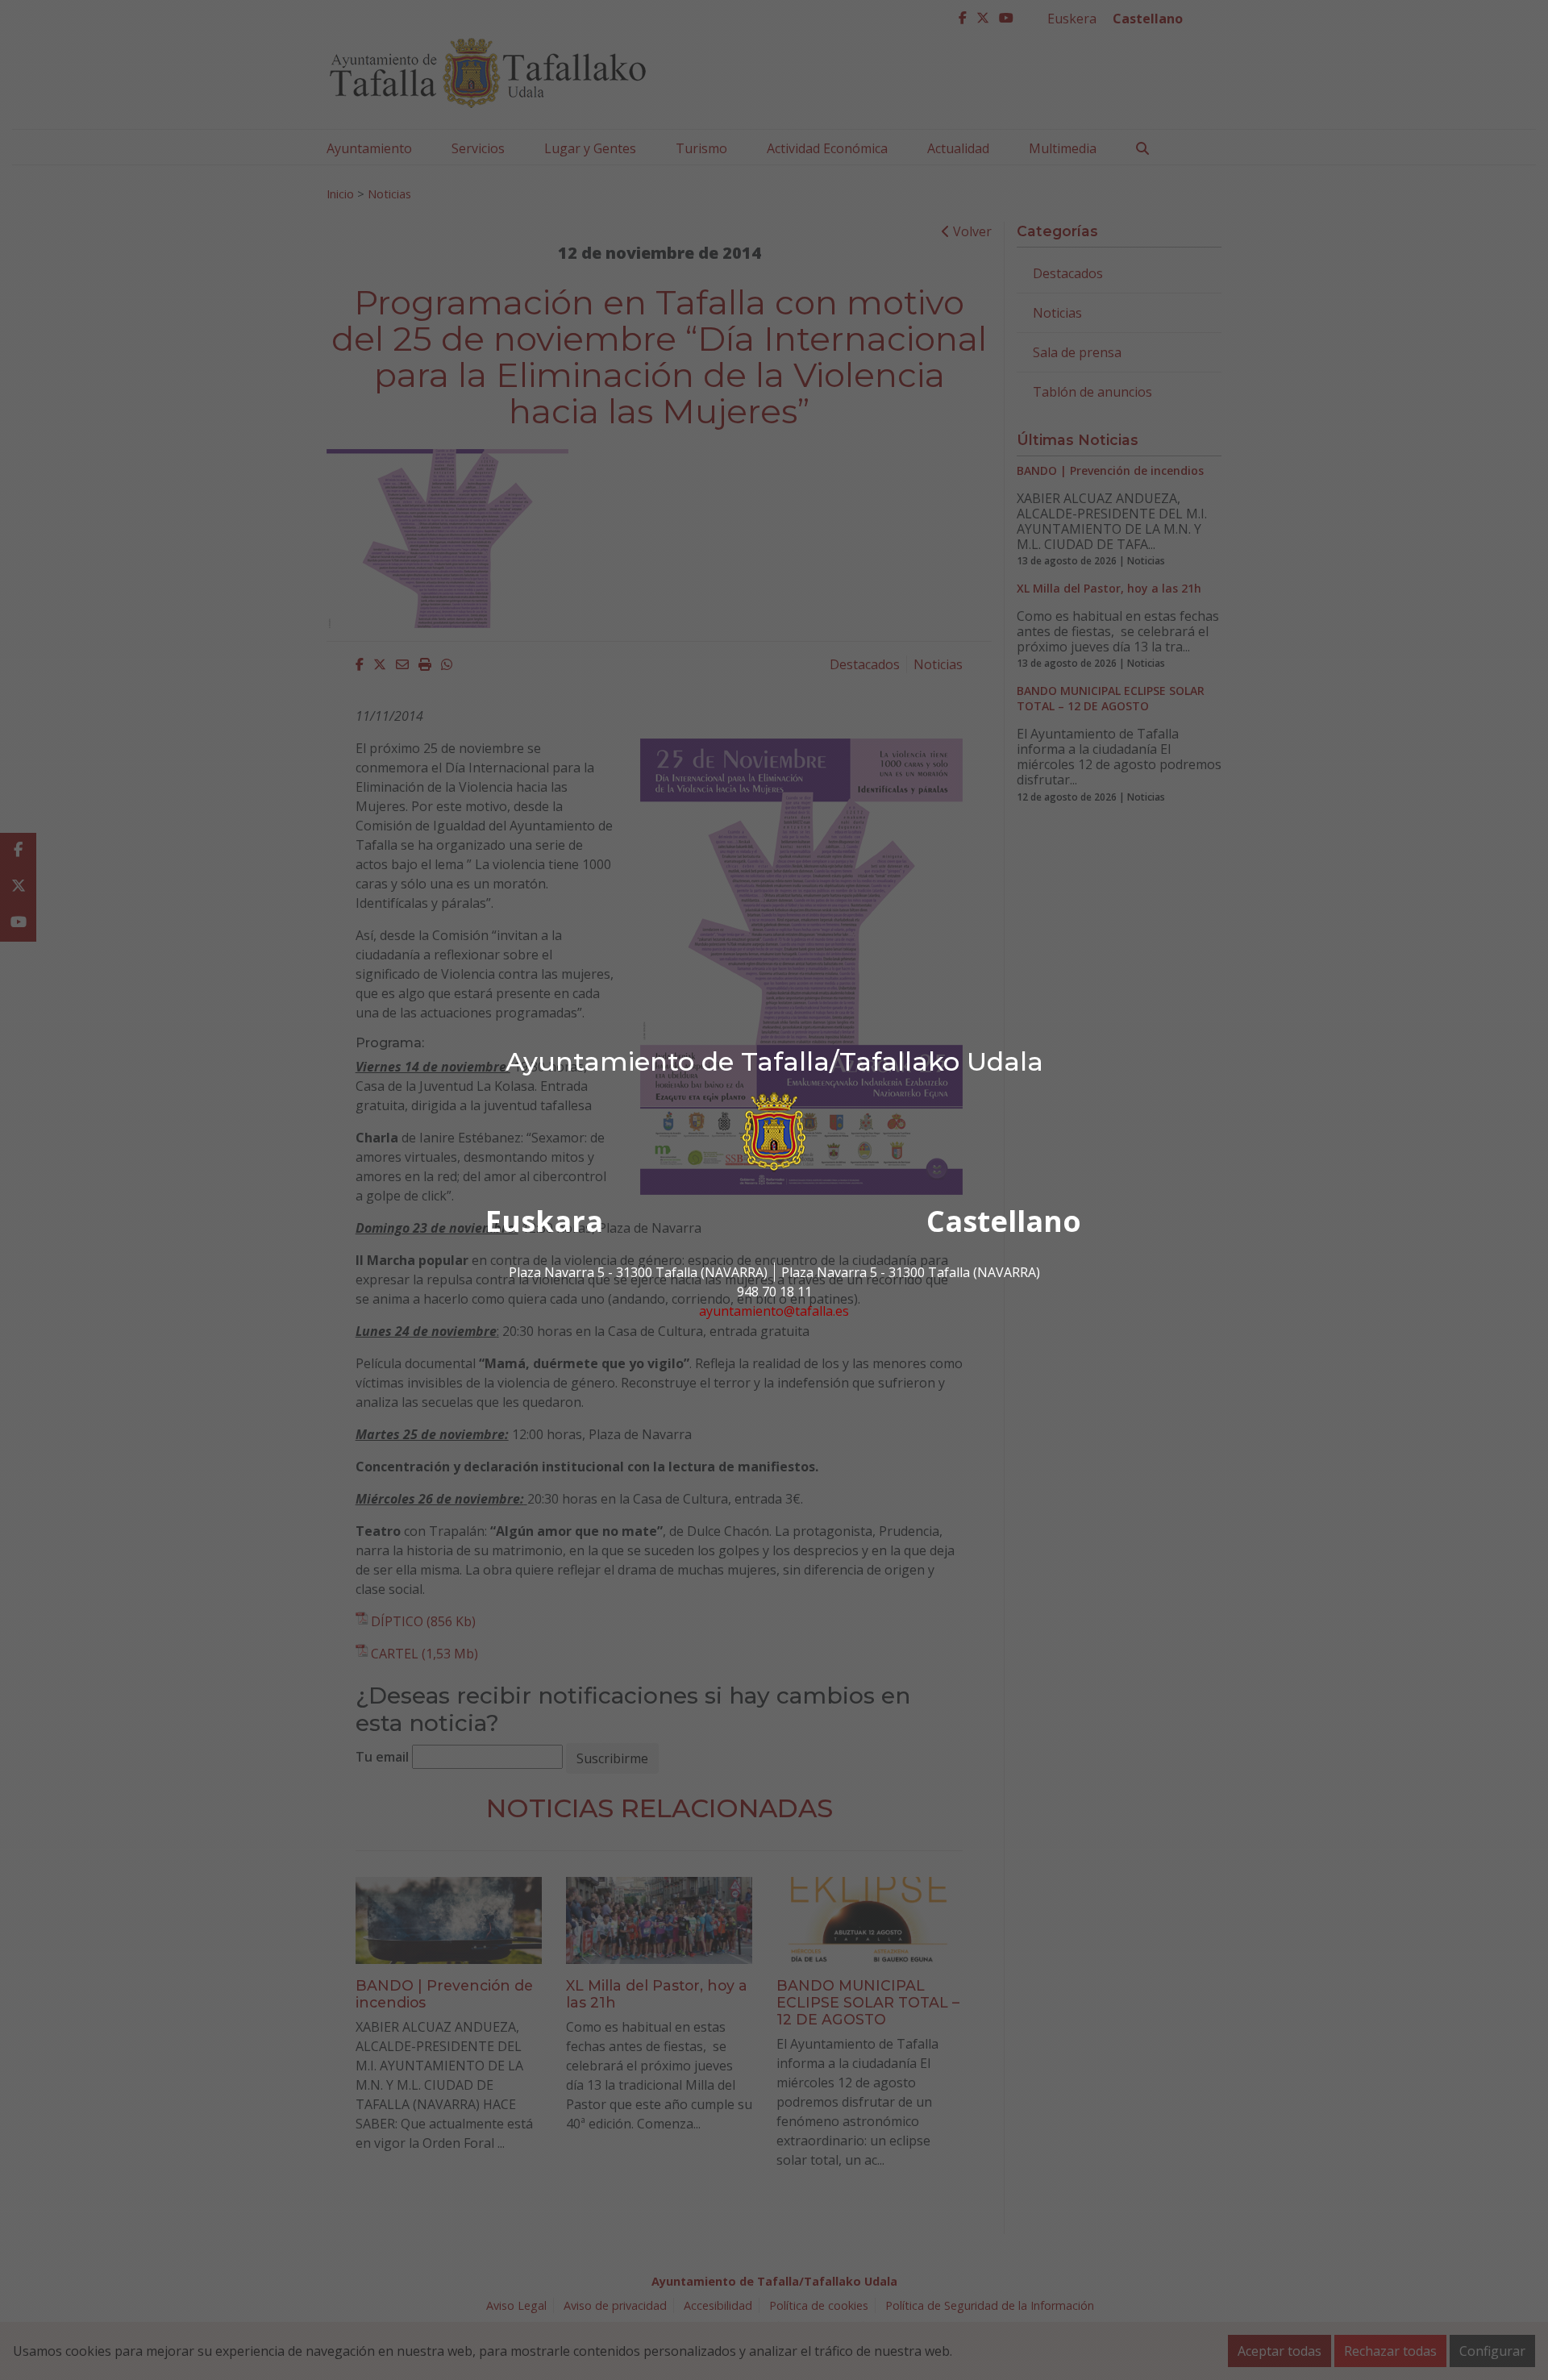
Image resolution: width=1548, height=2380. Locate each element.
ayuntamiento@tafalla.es (774, 1311)
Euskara (544, 1221)
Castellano (1004, 1221)
